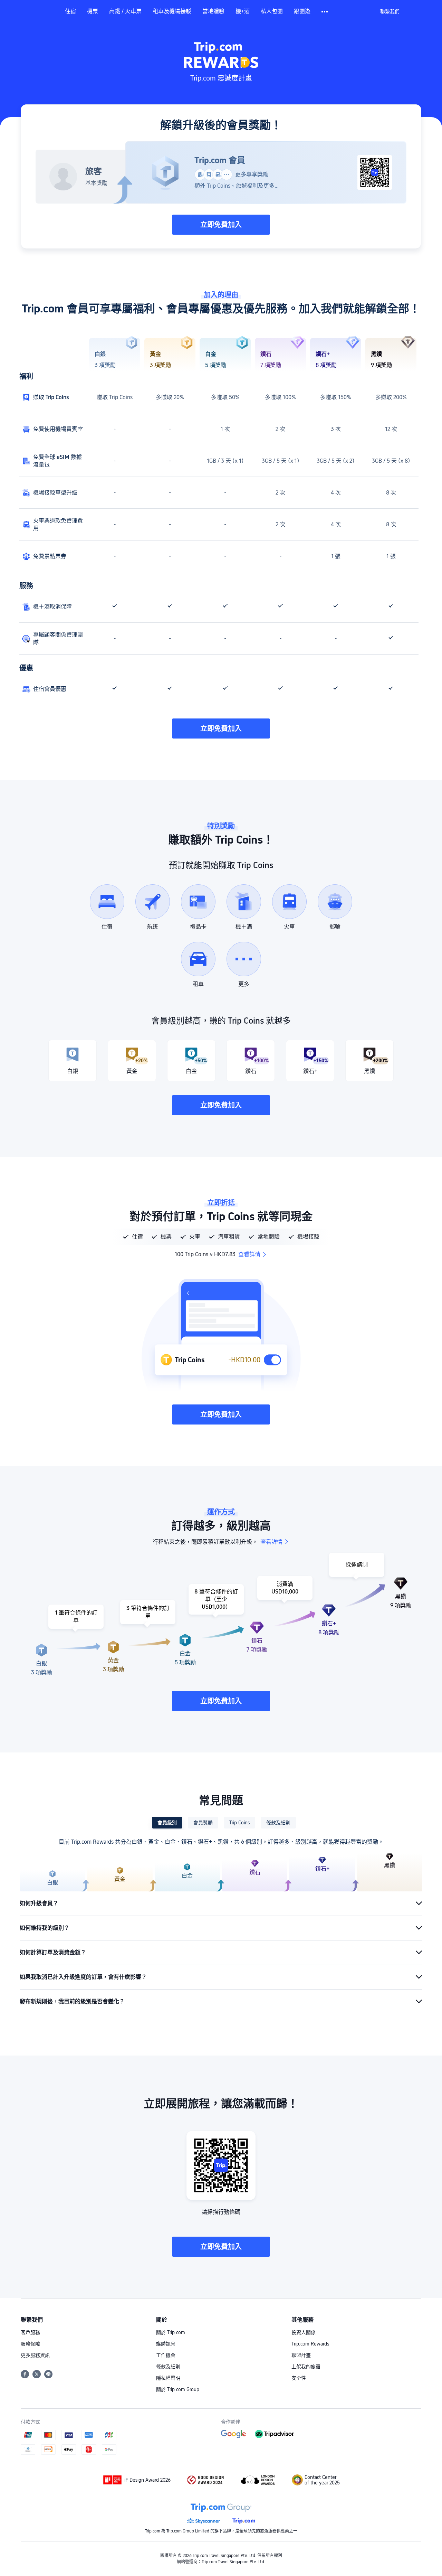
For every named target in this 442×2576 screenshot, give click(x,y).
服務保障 (30, 2344)
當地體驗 (213, 11)
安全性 (299, 2378)
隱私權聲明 (168, 2378)
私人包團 (272, 11)
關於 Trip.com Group (178, 2389)
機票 (93, 11)
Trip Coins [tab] (239, 1823)
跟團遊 (302, 11)
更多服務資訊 (35, 2355)
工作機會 (166, 2355)
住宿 (70, 11)
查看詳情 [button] (249, 1254)
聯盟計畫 (301, 2355)
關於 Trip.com (171, 2332)
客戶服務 (30, 2332)
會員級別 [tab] (167, 1823)
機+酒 (243, 11)
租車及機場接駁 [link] (172, 11)
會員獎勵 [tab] (203, 1823)
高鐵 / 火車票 (125, 11)
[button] (325, 12)
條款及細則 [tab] (278, 1823)
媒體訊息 (166, 2344)
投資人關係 (304, 2332)
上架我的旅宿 (306, 2367)
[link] (390, 11)
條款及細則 (168, 2367)
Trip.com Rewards (310, 2344)
